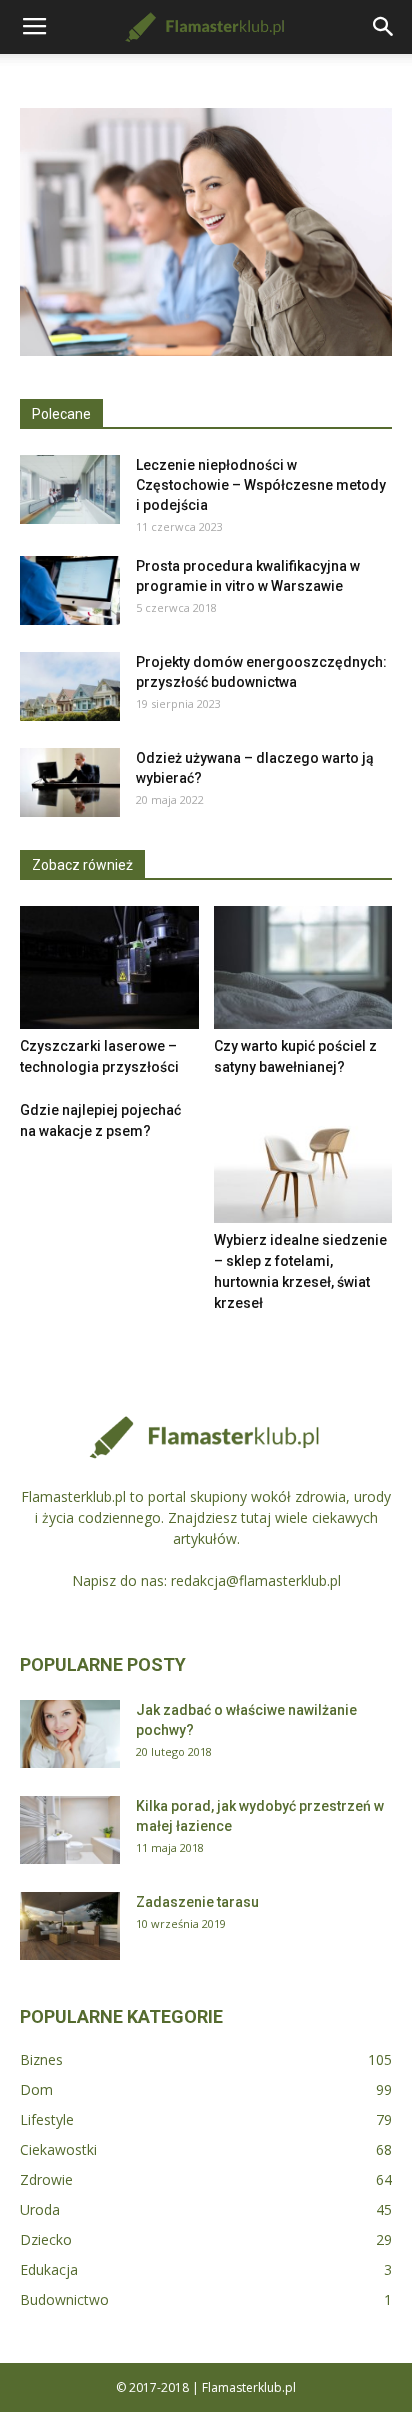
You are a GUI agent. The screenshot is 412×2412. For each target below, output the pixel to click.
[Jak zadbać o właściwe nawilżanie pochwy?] (70, 1734)
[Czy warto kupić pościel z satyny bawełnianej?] (303, 967)
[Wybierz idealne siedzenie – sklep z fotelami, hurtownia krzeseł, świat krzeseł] (303, 1161)
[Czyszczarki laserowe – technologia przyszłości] (109, 967)
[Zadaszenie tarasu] (70, 1926)
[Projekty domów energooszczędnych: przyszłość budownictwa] (70, 686)
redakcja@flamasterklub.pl (256, 1580)
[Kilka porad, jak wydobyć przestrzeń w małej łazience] (70, 1830)
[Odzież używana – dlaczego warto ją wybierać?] (70, 782)
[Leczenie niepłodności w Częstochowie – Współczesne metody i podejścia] (70, 489)
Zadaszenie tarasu (197, 1902)
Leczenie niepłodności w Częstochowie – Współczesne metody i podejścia (261, 485)
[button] (384, 27)
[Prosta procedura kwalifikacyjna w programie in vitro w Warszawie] (70, 590)
